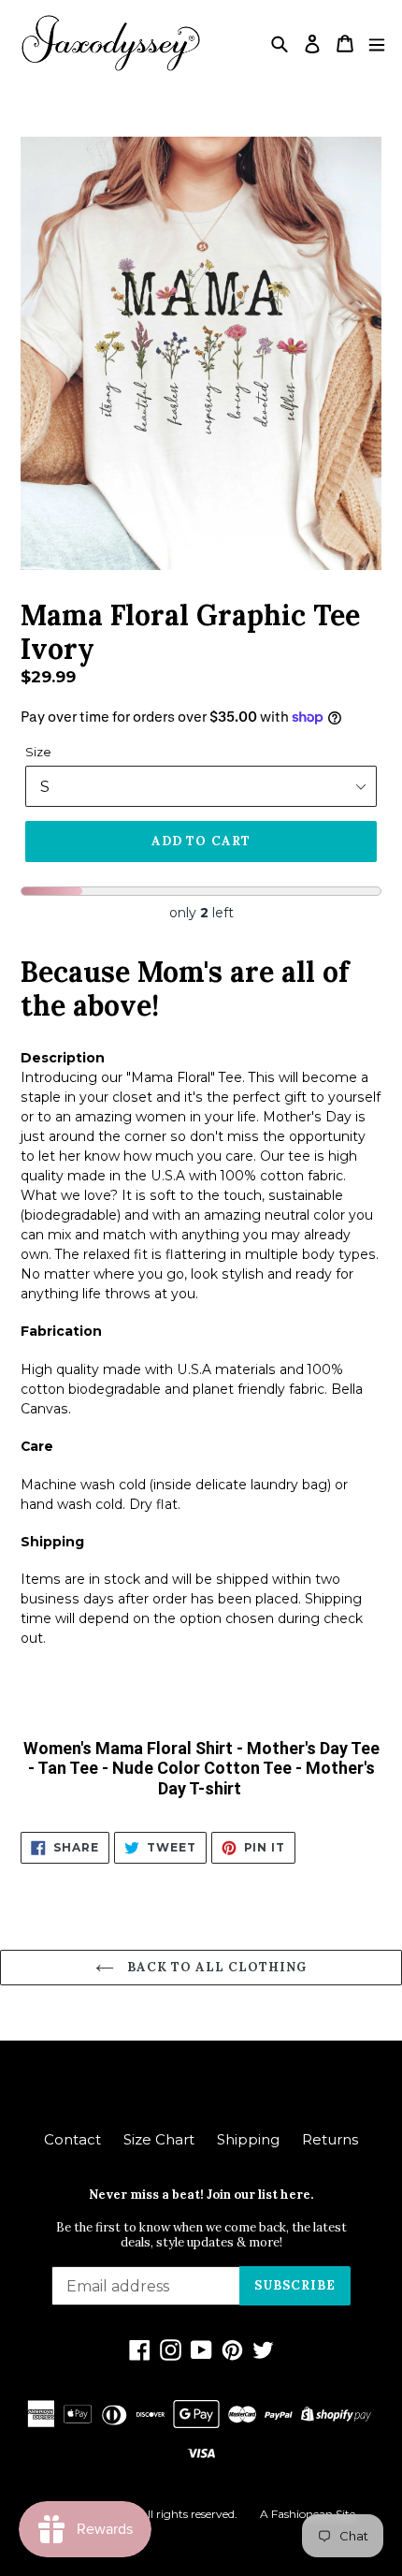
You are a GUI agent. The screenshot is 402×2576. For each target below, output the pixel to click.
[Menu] (377, 44)
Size (38, 752)
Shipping (248, 2139)
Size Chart (159, 2139)
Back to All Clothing (215, 1967)
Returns (330, 2139)
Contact (72, 2139)
